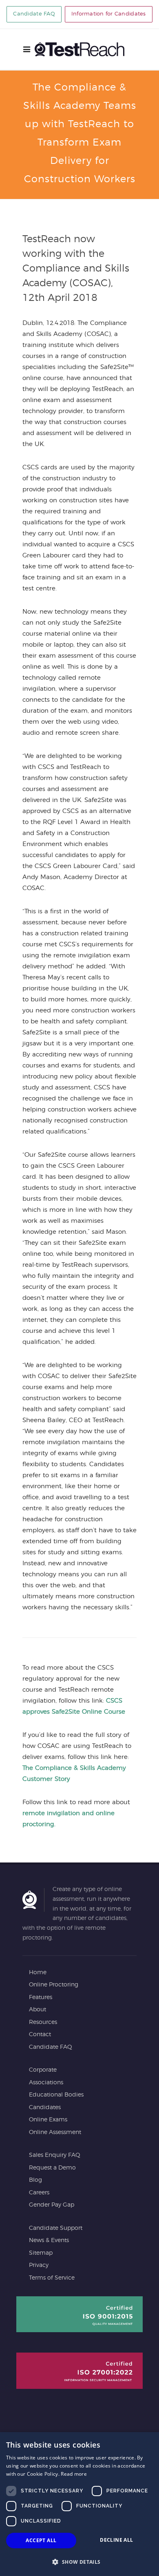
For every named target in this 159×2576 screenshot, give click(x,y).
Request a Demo (52, 2168)
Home (38, 1973)
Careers (39, 2193)
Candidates (45, 2108)
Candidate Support (56, 2228)
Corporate (43, 2070)
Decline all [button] (116, 2540)
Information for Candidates (109, 14)
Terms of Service (52, 2278)
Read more (74, 2474)
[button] (79, 2562)
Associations (46, 2083)
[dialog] (79, 2504)
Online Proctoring (54, 1985)
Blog (35, 2180)
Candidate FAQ (34, 14)
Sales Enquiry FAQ (55, 2155)
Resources (43, 2022)
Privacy (39, 2265)
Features (41, 1997)
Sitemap (41, 2253)
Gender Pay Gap (52, 2205)
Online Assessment (55, 2132)
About (38, 2010)
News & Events (49, 2240)
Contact (40, 2035)
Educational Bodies (56, 2095)
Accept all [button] (41, 2540)
